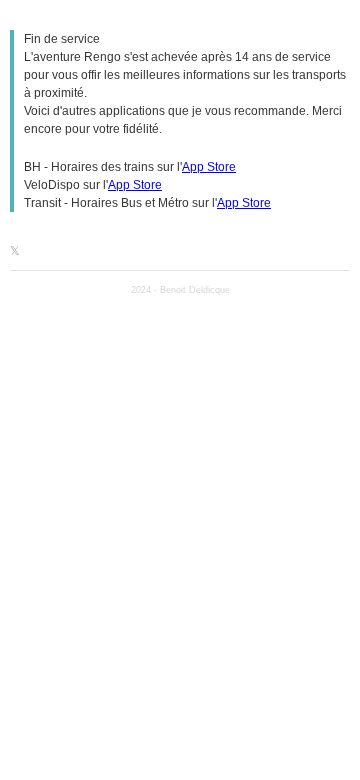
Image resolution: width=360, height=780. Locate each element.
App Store (209, 167)
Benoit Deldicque (195, 290)
